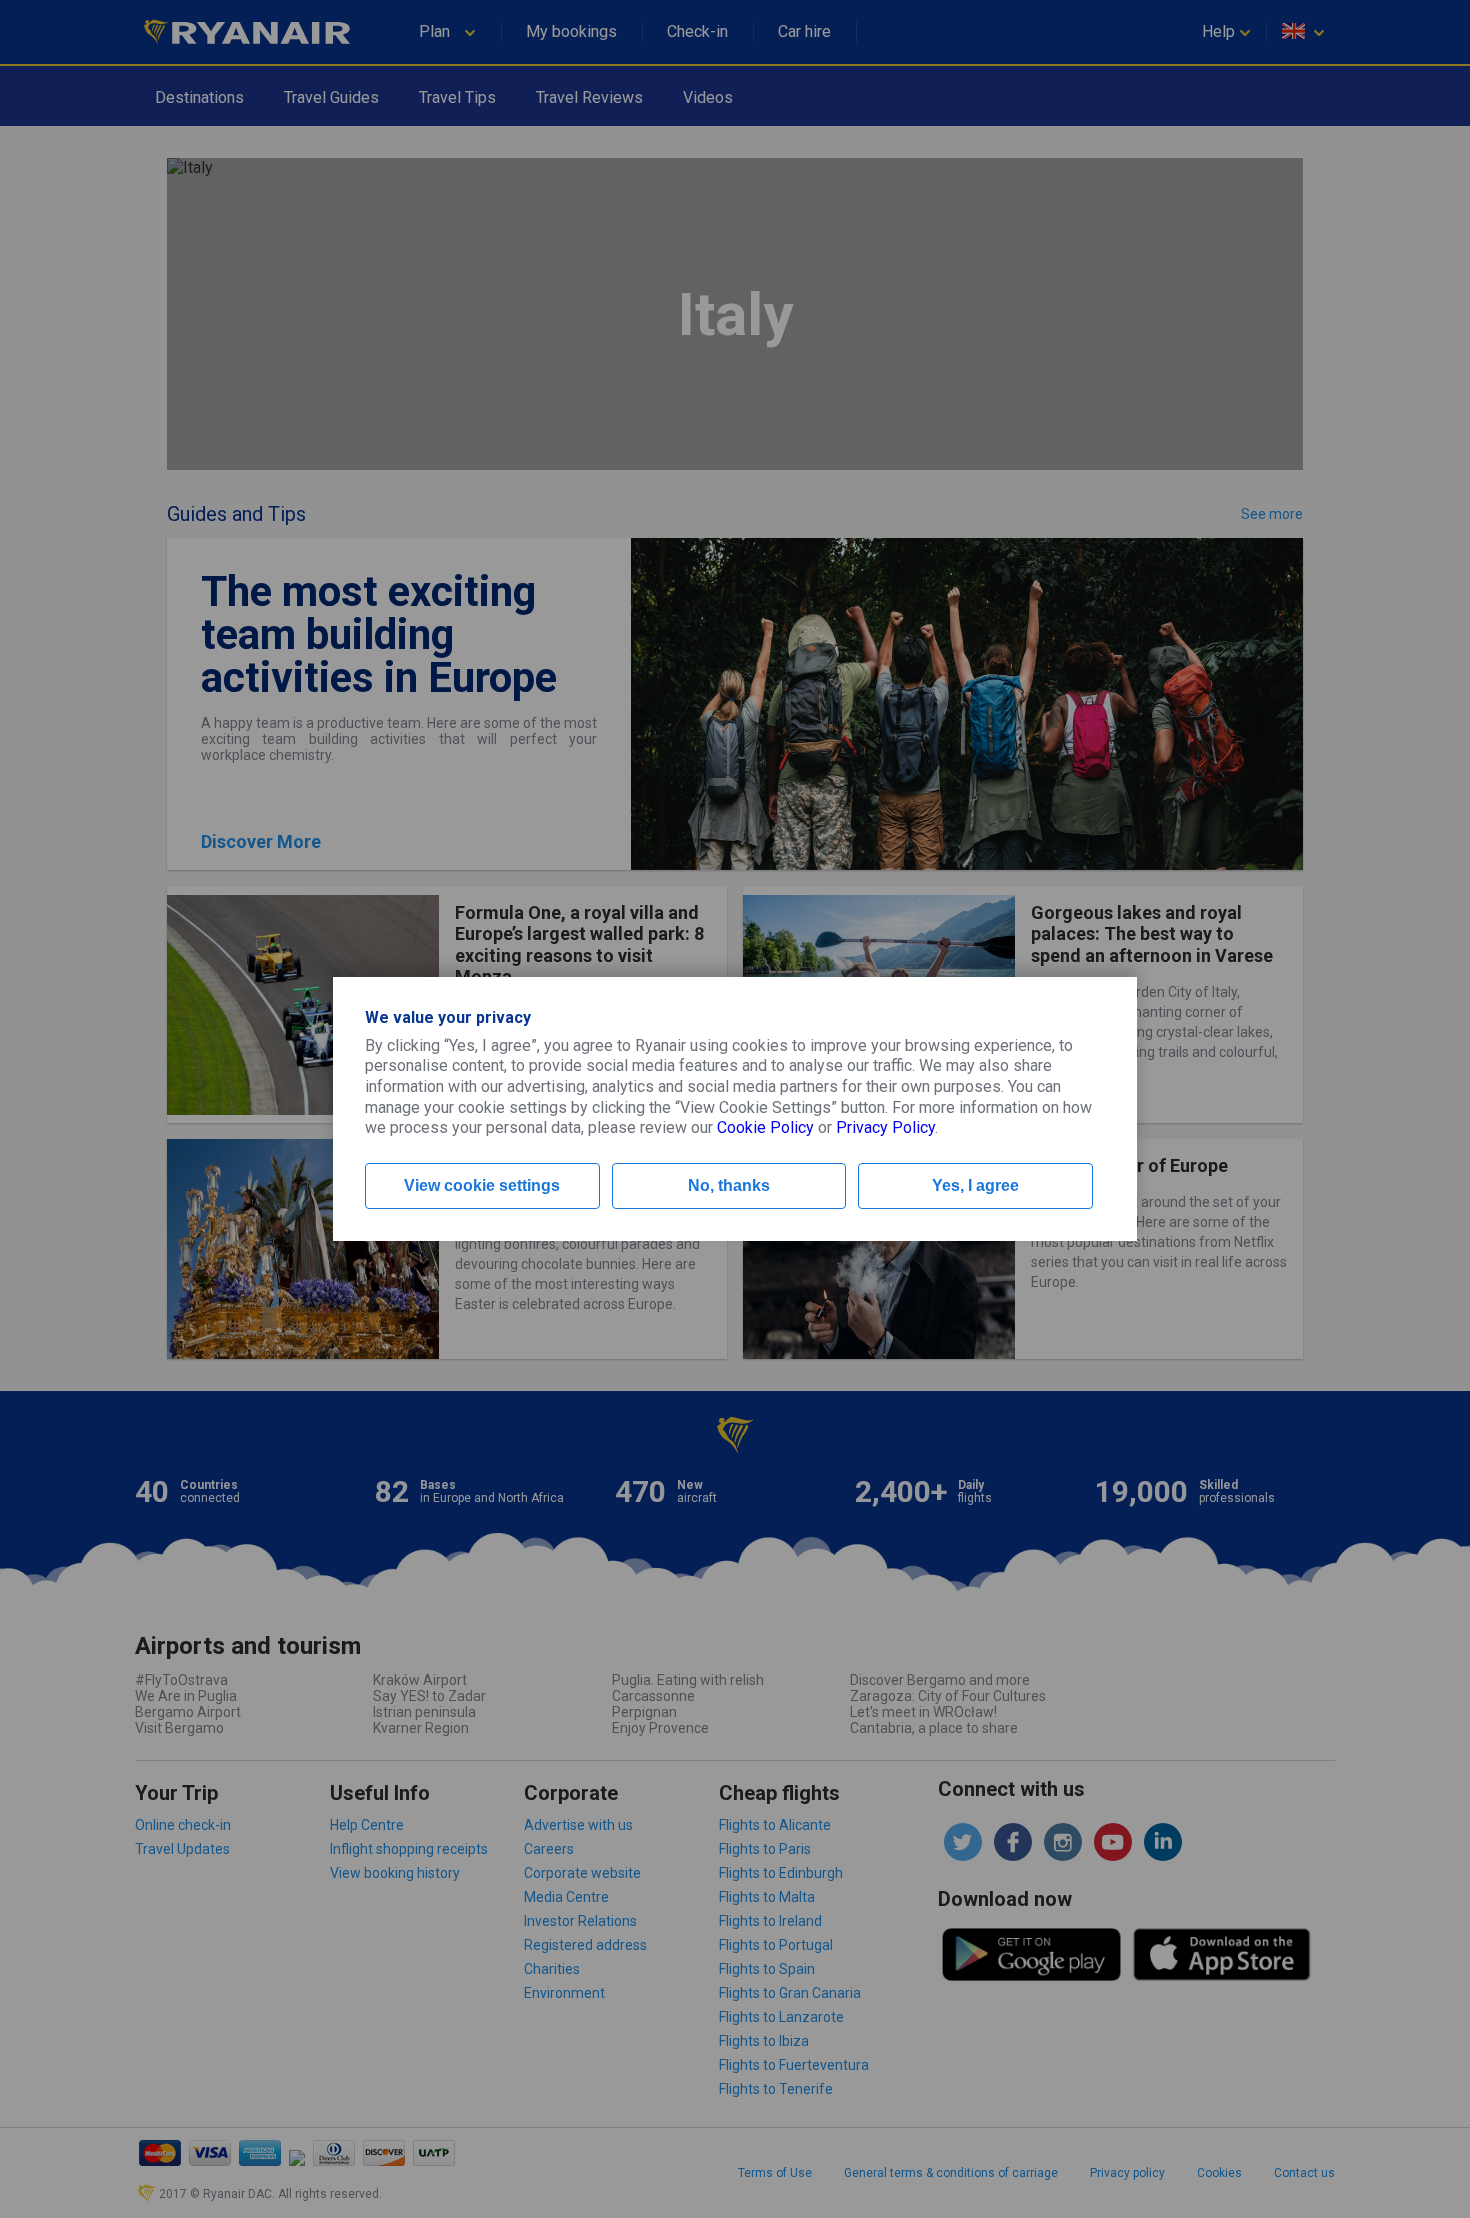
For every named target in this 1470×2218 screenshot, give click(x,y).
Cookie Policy (765, 1127)
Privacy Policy (885, 1127)
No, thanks (729, 1185)
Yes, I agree (975, 1185)
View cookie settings (482, 1185)
